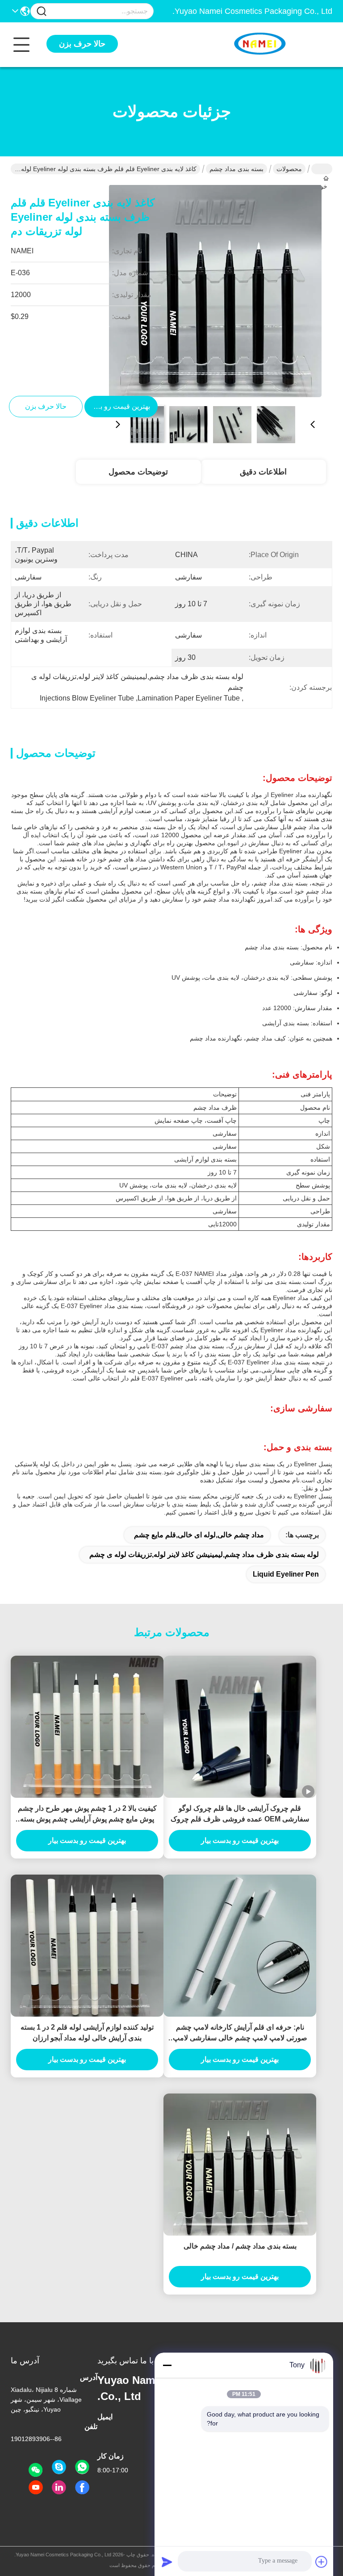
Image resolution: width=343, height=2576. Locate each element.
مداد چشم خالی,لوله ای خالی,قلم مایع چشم (199, 1535)
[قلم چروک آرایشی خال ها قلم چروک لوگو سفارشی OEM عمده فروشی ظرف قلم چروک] (240, 1727)
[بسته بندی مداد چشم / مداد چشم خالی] (240, 2165)
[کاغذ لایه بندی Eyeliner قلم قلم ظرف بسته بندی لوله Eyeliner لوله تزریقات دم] (215, 291)
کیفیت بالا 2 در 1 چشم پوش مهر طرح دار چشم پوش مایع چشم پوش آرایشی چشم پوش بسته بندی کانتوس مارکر (87, 1815)
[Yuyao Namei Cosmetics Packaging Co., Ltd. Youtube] (36, 2488)
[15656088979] (59, 2467)
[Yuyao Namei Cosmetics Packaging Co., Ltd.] (283, 45)
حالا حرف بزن (82, 44)
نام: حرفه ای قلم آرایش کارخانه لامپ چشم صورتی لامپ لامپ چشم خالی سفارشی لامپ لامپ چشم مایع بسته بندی (240, 2033)
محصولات (289, 169)
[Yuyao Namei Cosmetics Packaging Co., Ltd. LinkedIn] (59, 2488)
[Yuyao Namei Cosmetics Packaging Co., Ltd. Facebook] (82, 2488)
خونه (322, 169)
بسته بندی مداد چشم (236, 169)
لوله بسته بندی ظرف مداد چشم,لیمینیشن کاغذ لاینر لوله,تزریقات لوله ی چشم (204, 1554)
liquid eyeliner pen (286, 1574)
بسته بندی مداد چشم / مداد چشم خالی (240, 2246)
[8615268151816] (82, 2467)
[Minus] (167, 2365)
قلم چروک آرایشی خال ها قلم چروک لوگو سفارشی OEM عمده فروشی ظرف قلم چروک (240, 1814)
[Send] (167, 2562)
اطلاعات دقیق (263, 472)
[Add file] (322, 2562)
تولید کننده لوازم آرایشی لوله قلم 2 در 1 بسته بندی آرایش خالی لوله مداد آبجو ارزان (87, 2033)
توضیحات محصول (138, 472)
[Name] (42, 11)
